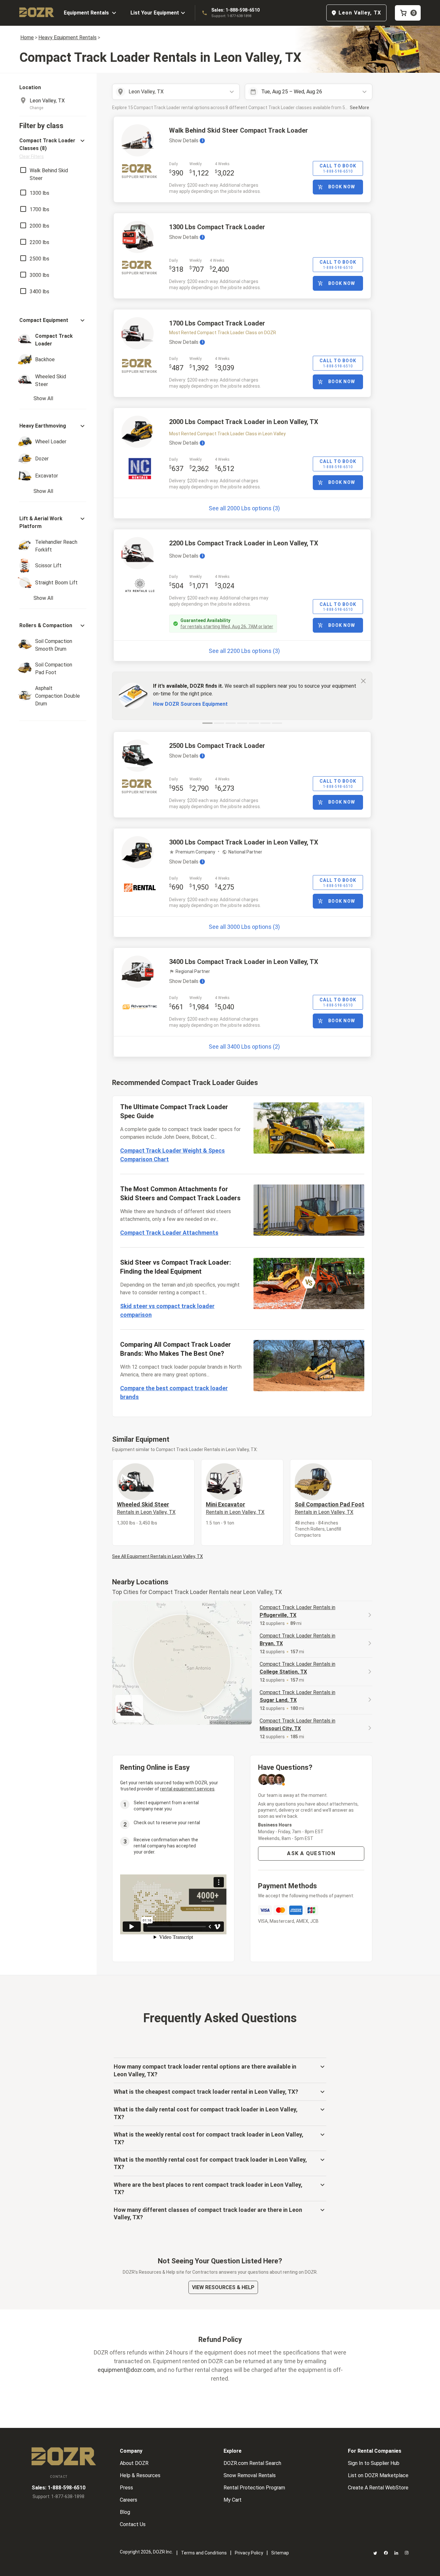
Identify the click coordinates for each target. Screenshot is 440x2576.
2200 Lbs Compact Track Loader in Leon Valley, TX (244, 543)
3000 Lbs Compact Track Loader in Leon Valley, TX (244, 842)
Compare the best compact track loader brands (174, 1392)
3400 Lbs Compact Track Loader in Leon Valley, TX (244, 962)
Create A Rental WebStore (378, 2488)
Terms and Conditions (204, 2553)
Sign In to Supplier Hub (374, 2463)
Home (27, 38)
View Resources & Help (223, 2287)
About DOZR (134, 2463)
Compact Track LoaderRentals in (297, 1611)
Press (126, 2488)
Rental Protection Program (254, 2488)
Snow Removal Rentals (250, 2475)
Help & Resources (140, 2475)
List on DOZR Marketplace (378, 2475)
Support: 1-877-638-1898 (231, 16)
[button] (53, 148)
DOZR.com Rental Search (252, 2463)
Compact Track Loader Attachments (169, 1233)
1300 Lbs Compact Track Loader (217, 227)
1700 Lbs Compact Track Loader (217, 323)
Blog (125, 2512)
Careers (129, 2500)
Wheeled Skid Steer (146, 1508)
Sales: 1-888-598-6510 (235, 10)
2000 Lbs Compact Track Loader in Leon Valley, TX (244, 422)
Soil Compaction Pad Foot (330, 1508)
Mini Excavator (235, 1508)
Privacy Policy (249, 2553)
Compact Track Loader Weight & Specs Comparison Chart (172, 1155)
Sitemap (280, 2553)
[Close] (363, 681)
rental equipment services (187, 1789)
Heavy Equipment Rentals (67, 38)
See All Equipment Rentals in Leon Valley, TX (158, 1556)
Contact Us (133, 2524)
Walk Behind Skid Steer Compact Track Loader (239, 130)
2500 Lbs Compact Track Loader (217, 746)
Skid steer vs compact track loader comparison (167, 1310)
